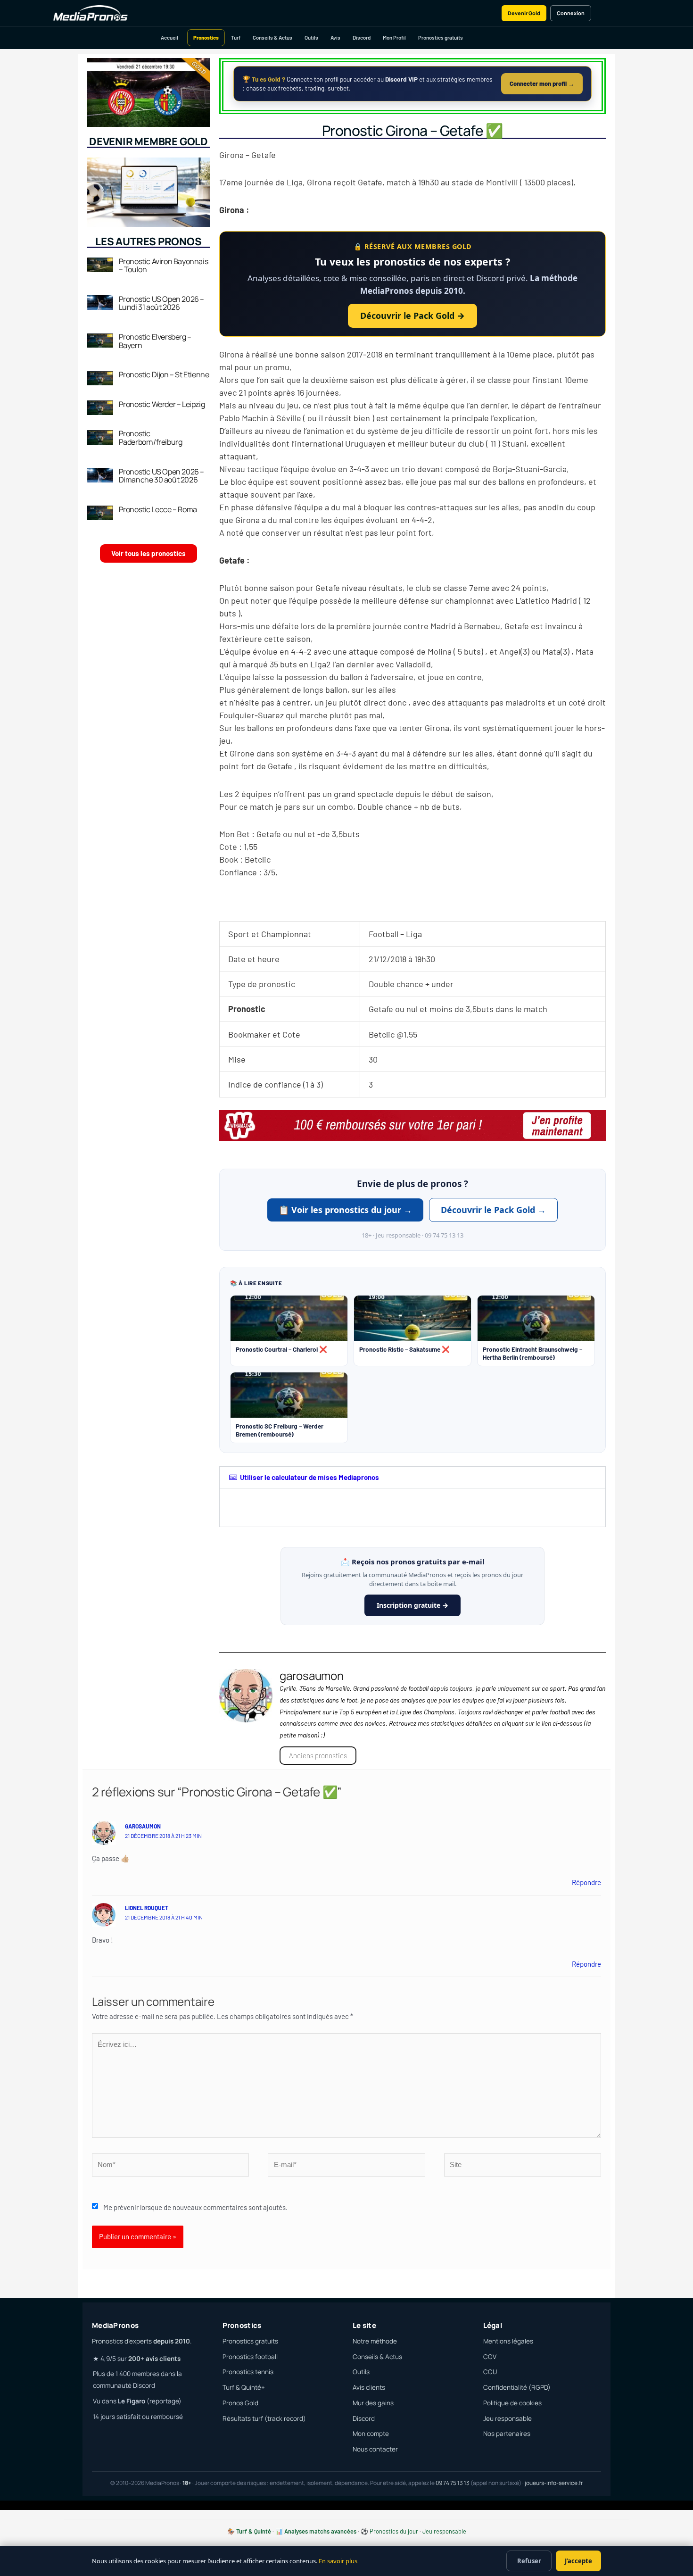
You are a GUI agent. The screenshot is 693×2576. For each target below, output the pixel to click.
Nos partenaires (507, 2434)
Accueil (169, 37)
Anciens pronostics (318, 1755)
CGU (490, 2372)
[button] (412, 1477)
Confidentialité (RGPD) (517, 2387)
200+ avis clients (154, 2359)
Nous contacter (375, 2449)
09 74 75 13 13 (453, 2483)
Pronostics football (250, 2357)
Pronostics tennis (248, 2372)
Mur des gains (373, 2403)
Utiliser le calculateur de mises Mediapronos (309, 1477)
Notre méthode (375, 2341)
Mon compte (371, 2434)
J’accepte (578, 2561)
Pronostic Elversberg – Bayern (155, 341)
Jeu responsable (507, 2418)
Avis (335, 37)
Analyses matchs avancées (320, 2531)
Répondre (586, 1882)
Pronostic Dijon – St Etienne (164, 374)
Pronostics (206, 37)
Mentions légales (508, 2341)
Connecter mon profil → (542, 83)
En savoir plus (338, 2561)
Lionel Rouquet (147, 1908)
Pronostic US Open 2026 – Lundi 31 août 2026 (161, 303)
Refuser (529, 2561)
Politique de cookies (512, 2403)
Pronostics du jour (394, 2531)
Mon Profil (394, 37)
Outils (311, 37)
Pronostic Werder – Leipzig (162, 404)
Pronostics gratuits (441, 37)
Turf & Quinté (254, 2531)
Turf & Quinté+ (244, 2387)
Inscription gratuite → (412, 1605)
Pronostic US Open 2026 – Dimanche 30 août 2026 (161, 476)
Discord (362, 37)
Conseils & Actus (272, 37)
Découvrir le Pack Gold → (412, 316)
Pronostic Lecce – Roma (158, 509)
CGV (490, 2357)
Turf (236, 37)
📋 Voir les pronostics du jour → (345, 1210)
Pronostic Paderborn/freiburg (151, 438)
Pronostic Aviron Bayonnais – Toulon (164, 266)
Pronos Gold (240, 2403)
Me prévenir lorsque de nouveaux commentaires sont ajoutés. (195, 2207)
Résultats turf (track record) (264, 2418)
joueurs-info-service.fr (554, 2483)
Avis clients (369, 2387)
